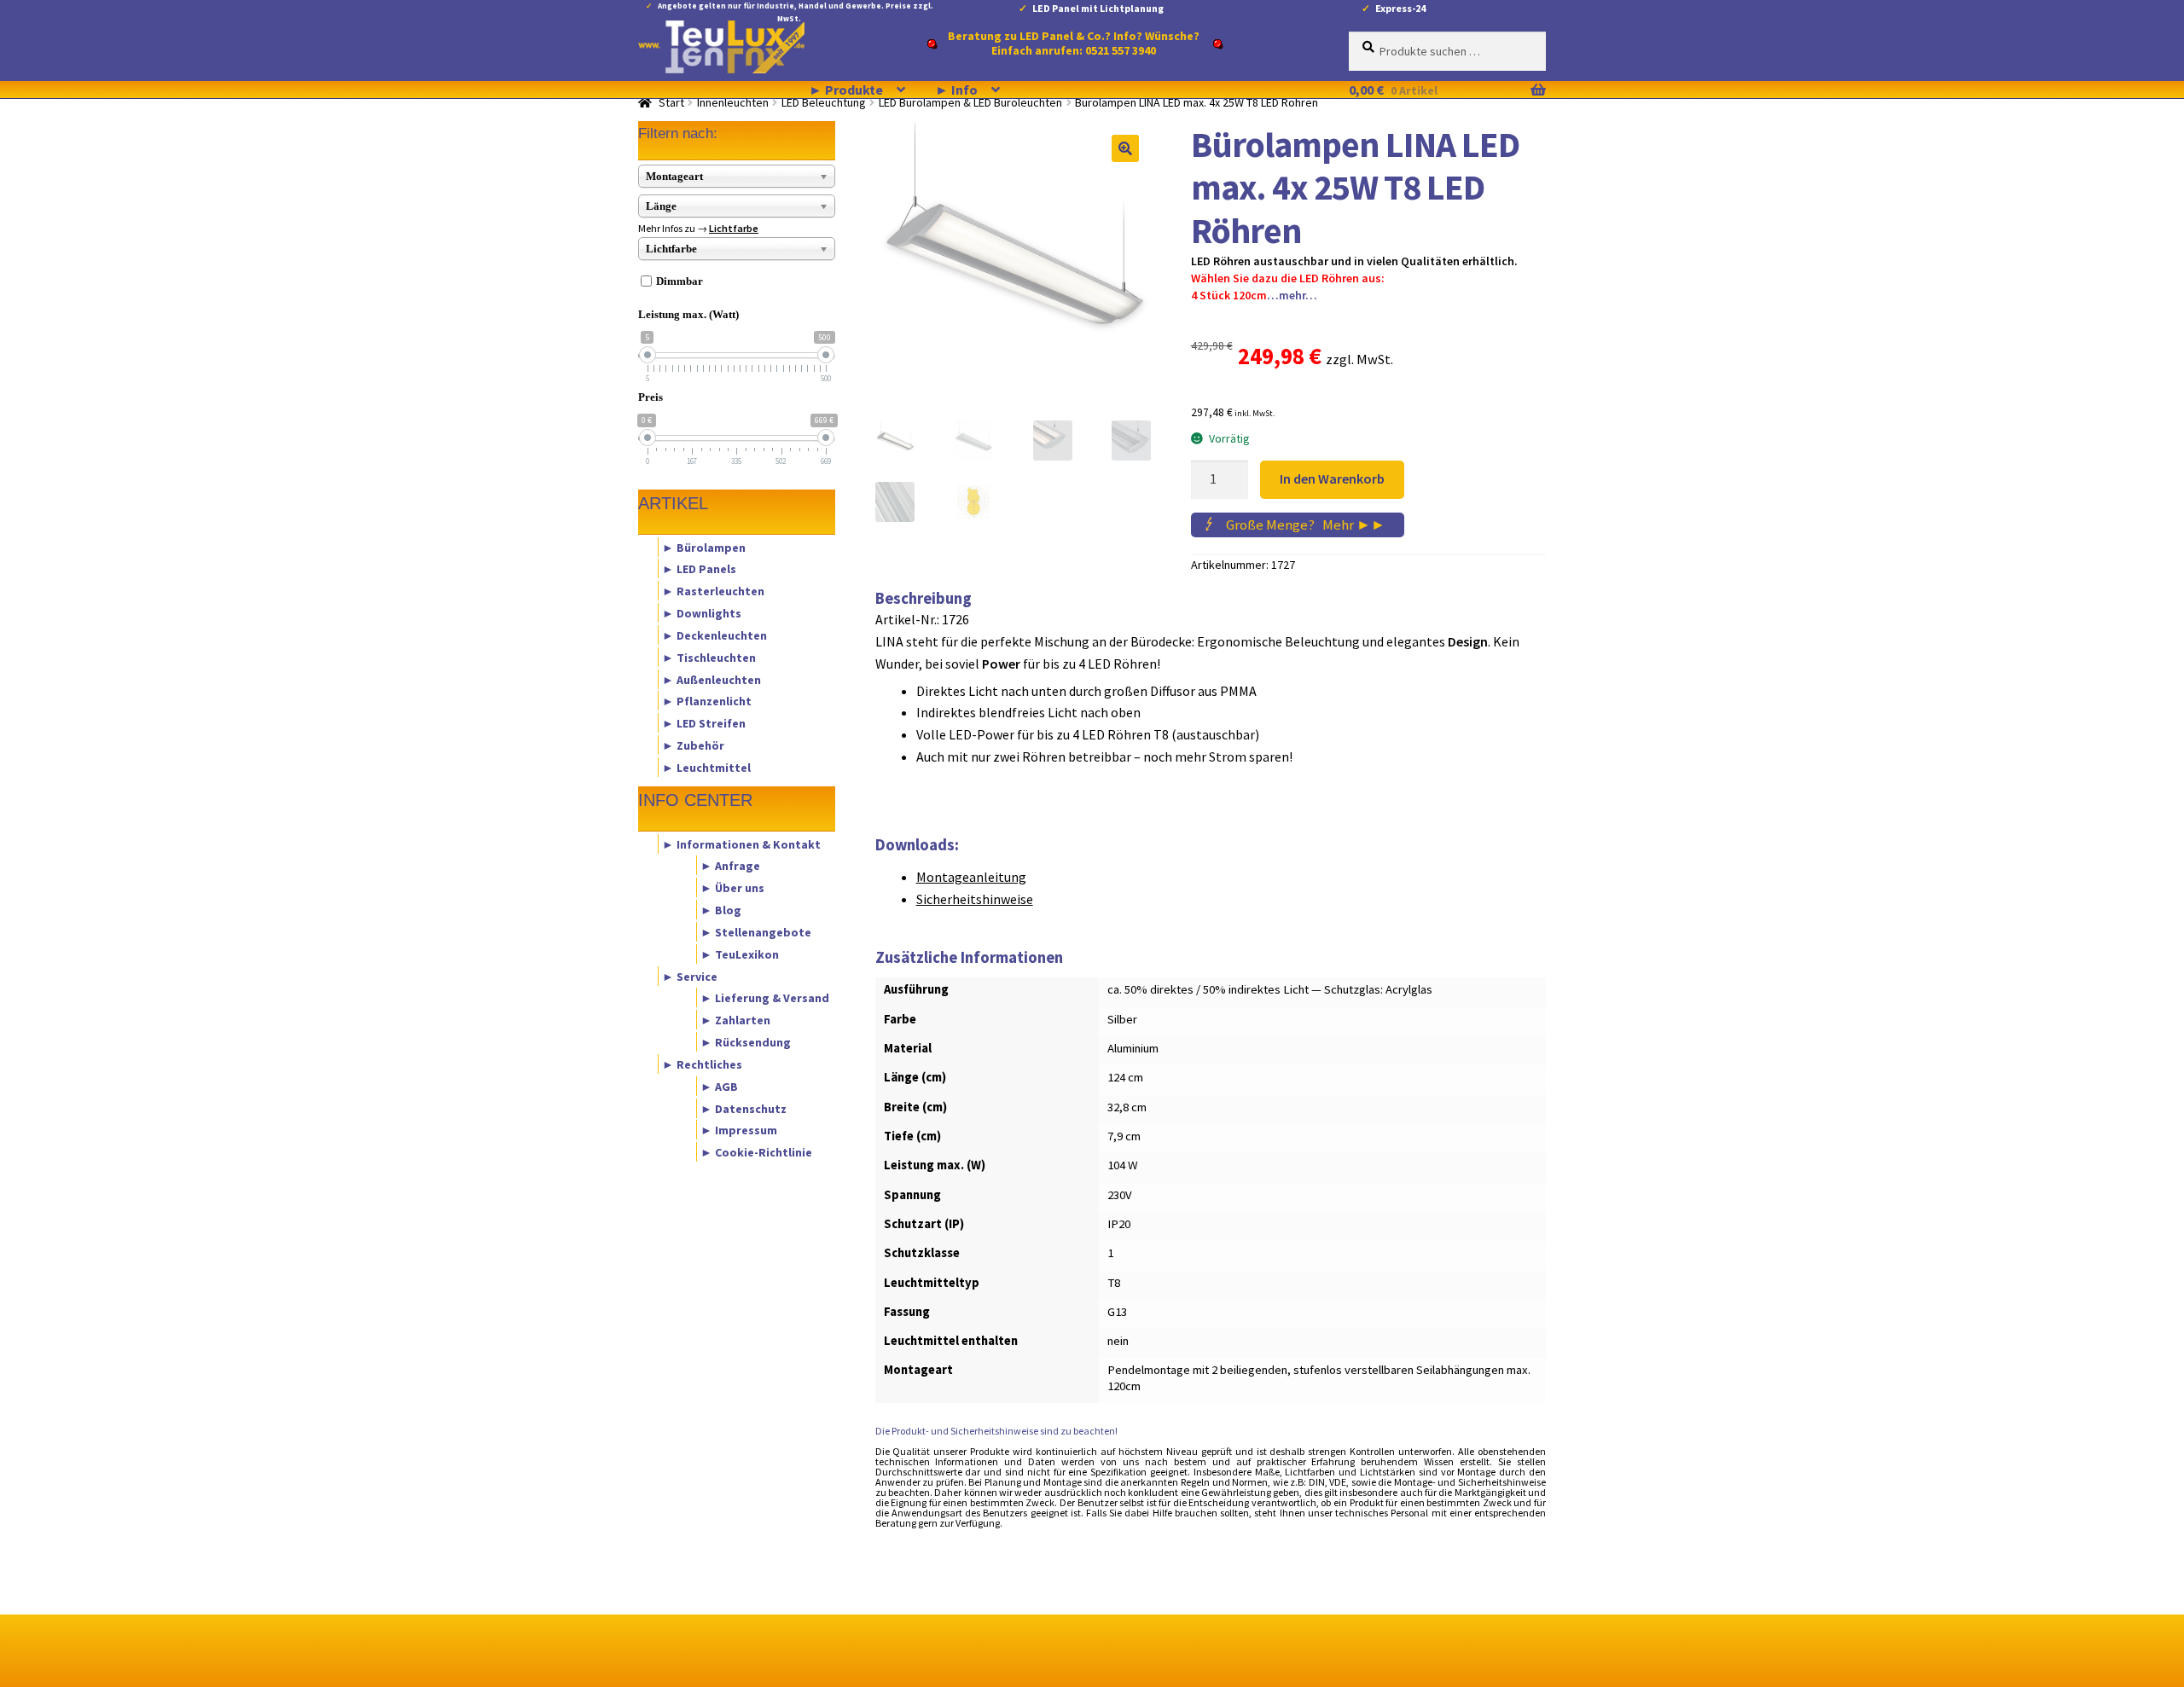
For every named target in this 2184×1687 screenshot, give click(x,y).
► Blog (721, 910)
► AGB (719, 1086)
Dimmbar (680, 281)
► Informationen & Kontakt (741, 843)
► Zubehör (693, 745)
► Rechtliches (702, 1064)
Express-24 (1400, 8)
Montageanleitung (971, 877)
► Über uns (732, 888)
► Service (690, 976)
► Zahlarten (735, 1020)
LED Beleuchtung (824, 102)
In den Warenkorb (1332, 478)
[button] (1125, 148)
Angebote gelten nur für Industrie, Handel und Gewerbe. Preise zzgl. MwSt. (796, 9)
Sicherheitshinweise (975, 899)
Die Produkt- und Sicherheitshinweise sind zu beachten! (996, 1431)
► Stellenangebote (756, 931)
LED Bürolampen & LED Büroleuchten (970, 102)
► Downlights (702, 613)
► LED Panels (699, 569)
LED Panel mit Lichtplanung (1098, 8)
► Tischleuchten (709, 657)
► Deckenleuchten (714, 635)
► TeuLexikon (740, 954)
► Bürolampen (704, 547)
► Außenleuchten (712, 679)
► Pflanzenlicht (707, 701)
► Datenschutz (743, 1108)
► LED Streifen (704, 723)
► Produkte (846, 90)
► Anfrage (730, 866)
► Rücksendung (746, 1042)
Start (671, 102)
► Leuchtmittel (706, 767)
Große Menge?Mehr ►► (1306, 525)
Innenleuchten (733, 102)
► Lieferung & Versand (765, 998)
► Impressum (739, 1130)
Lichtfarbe (734, 228)
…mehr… (1292, 295)
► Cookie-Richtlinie (756, 1152)
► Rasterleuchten (713, 591)
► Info (956, 90)
